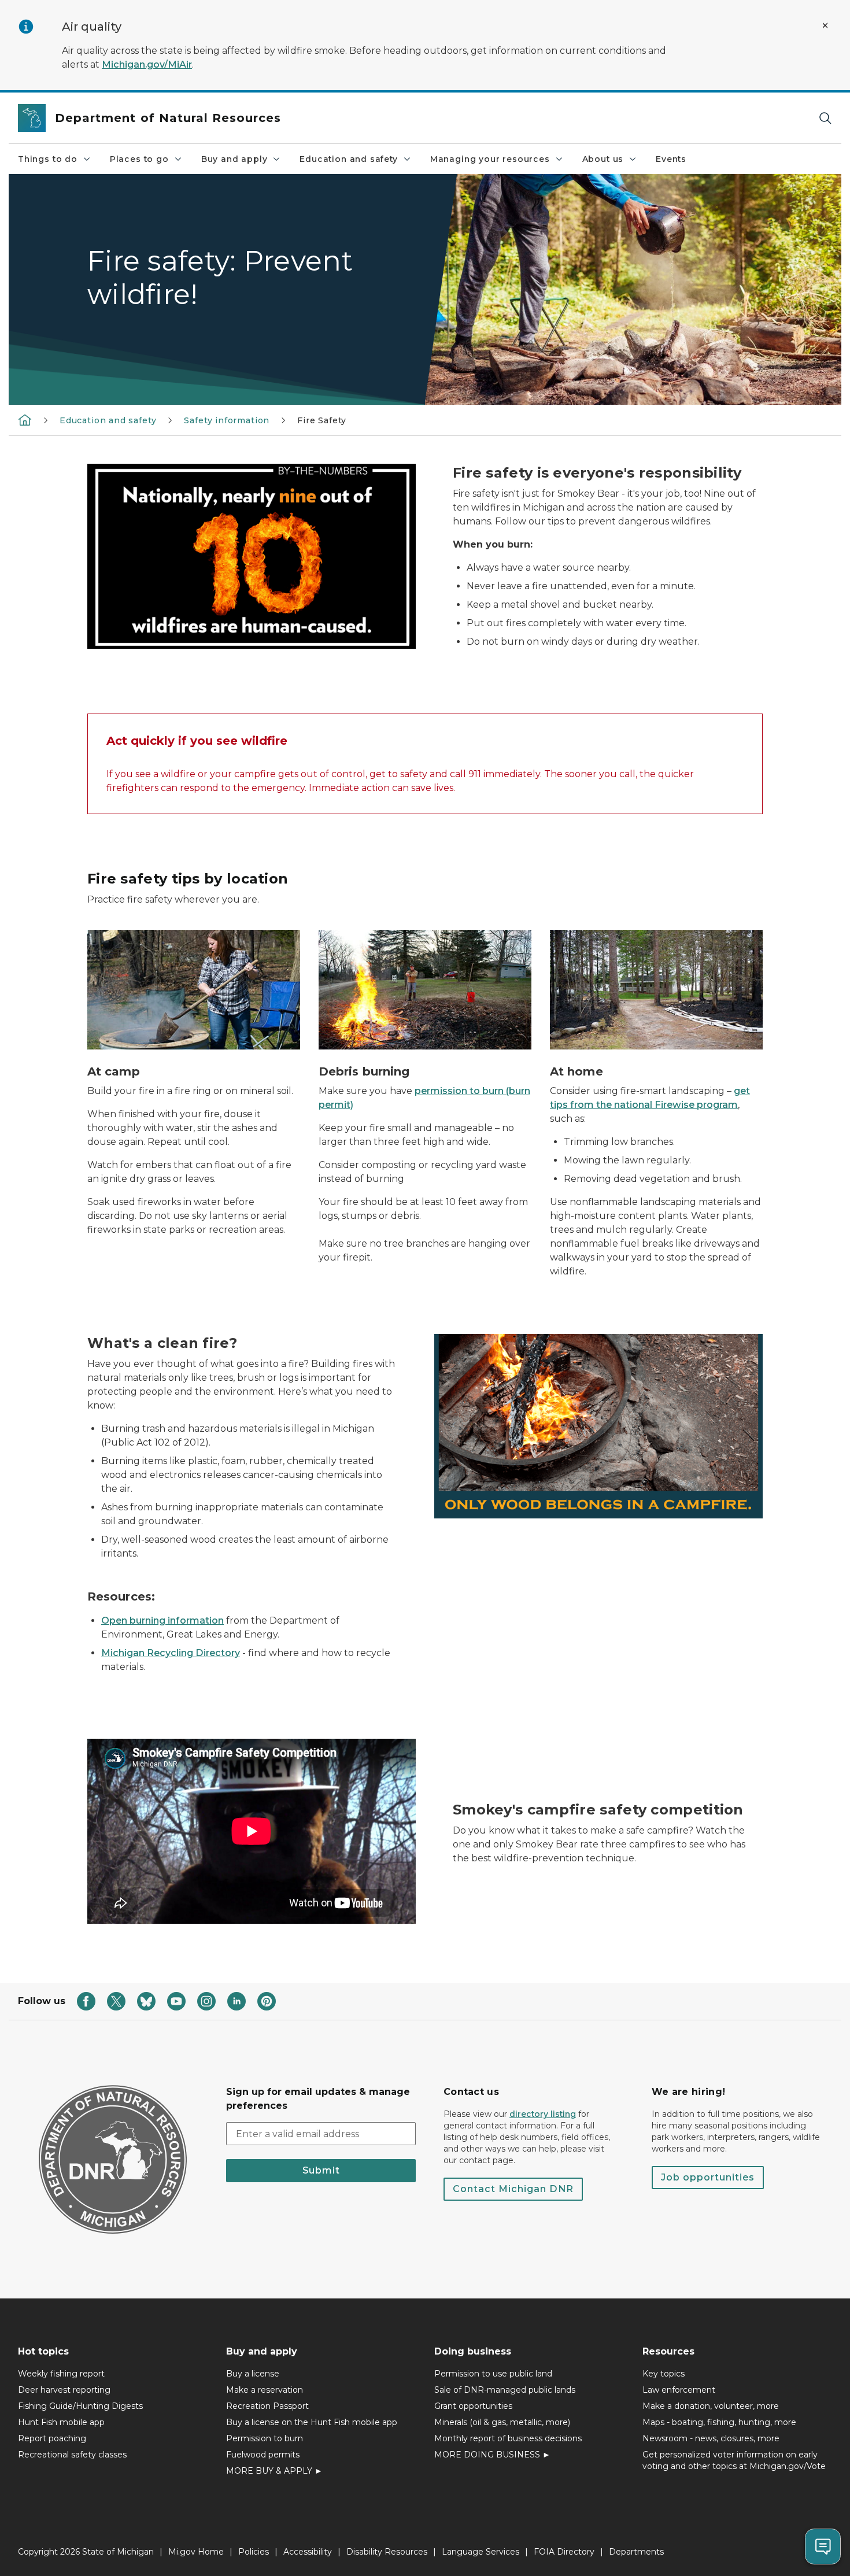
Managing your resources (490, 159)
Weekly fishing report (61, 2374)
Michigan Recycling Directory (171, 1653)
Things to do (48, 159)
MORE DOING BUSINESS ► (492, 2455)
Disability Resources (387, 2552)
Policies (254, 2552)
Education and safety (348, 159)
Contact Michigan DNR (513, 2189)
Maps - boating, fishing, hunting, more (719, 2422)
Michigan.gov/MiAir (147, 64)
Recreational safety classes (72, 2455)
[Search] (825, 118)
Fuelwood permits (263, 2455)
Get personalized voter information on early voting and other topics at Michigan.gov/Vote (734, 2460)
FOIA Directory (564, 2552)
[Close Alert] (825, 25)
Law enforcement (679, 2390)
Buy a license (253, 2374)
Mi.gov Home (196, 2552)
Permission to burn (265, 2438)
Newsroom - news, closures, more (711, 2438)
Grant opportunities (473, 2406)
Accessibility (308, 2552)
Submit (321, 2170)
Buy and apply (234, 159)
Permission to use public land (493, 2374)
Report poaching (52, 2438)
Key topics (664, 2374)
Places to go (139, 159)
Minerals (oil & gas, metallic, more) (502, 2422)
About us (603, 159)
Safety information (227, 420)
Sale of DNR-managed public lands (505, 2390)
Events (671, 159)
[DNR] (25, 420)
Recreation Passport (267, 2406)
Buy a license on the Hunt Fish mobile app (312, 2422)
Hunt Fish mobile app (61, 2422)
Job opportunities (708, 2177)
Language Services (481, 2552)
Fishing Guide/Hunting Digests (80, 2406)
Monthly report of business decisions (508, 2438)
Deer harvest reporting (64, 2390)
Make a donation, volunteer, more (711, 2406)
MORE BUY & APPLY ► (274, 2471)
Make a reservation (265, 2390)
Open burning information (162, 1620)
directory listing (543, 2114)
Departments (636, 2552)
